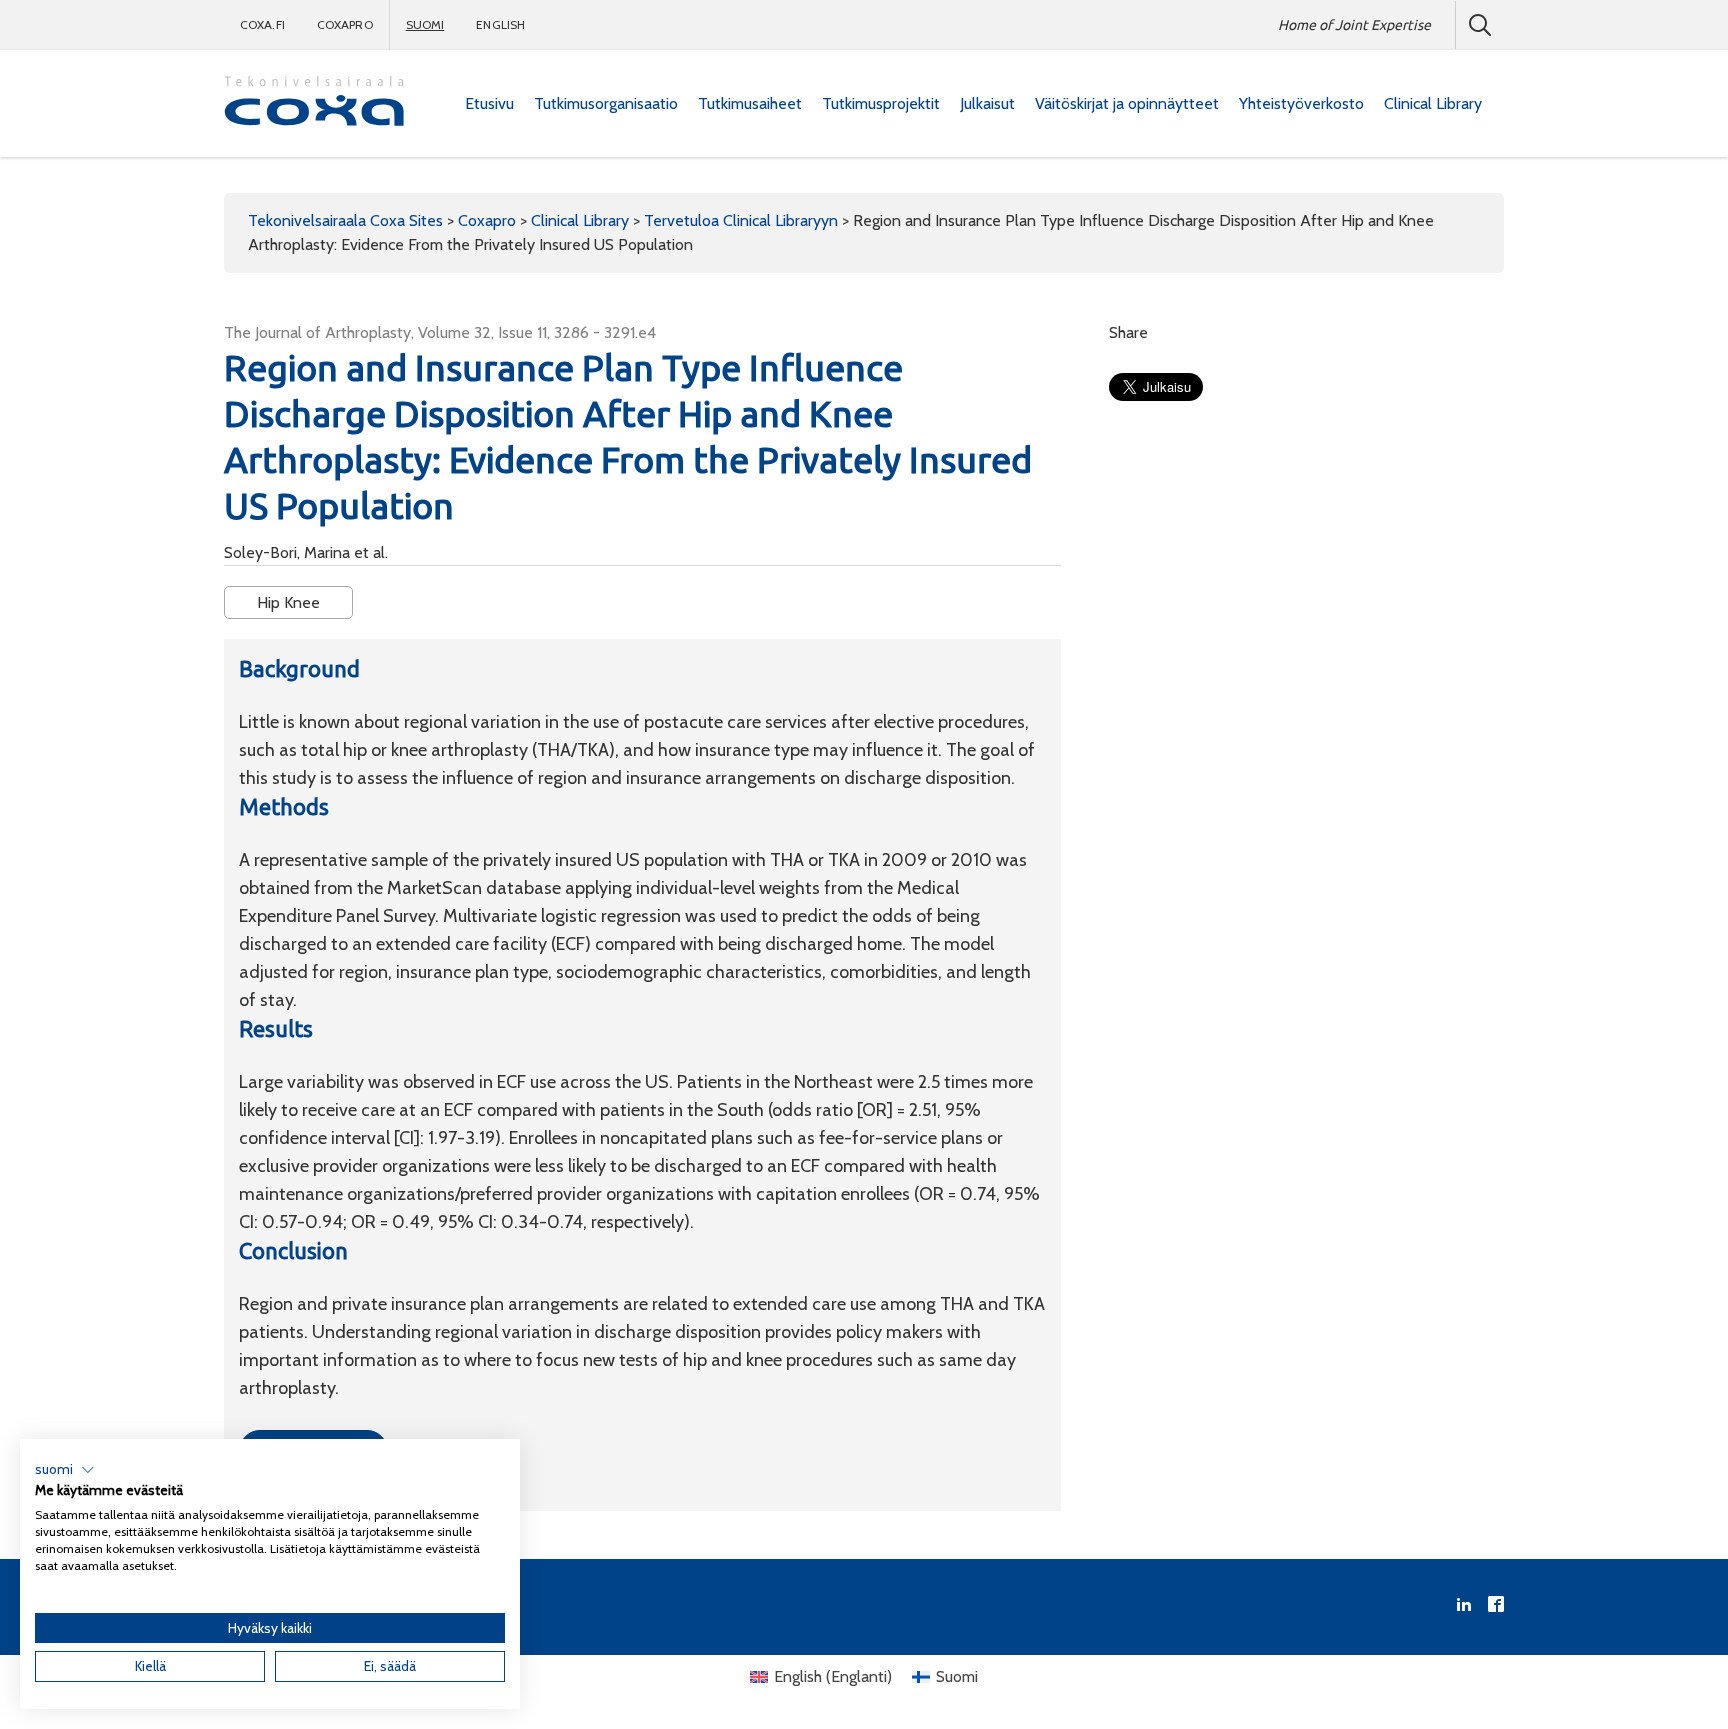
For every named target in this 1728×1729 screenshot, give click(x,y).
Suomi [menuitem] (957, 1676)
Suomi (425, 24)
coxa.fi (262, 24)
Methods (284, 806)
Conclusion (293, 1250)
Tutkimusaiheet (750, 103)
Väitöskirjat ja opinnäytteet (1127, 103)
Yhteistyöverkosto (1301, 103)
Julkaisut (987, 103)
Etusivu (489, 103)
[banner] (314, 103)
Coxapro (345, 24)
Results (276, 1028)
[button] (65, 1470)
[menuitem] (489, 104)
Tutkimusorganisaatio (606, 103)
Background (299, 668)
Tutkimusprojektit (881, 103)
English (500, 24)
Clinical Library (1433, 103)
